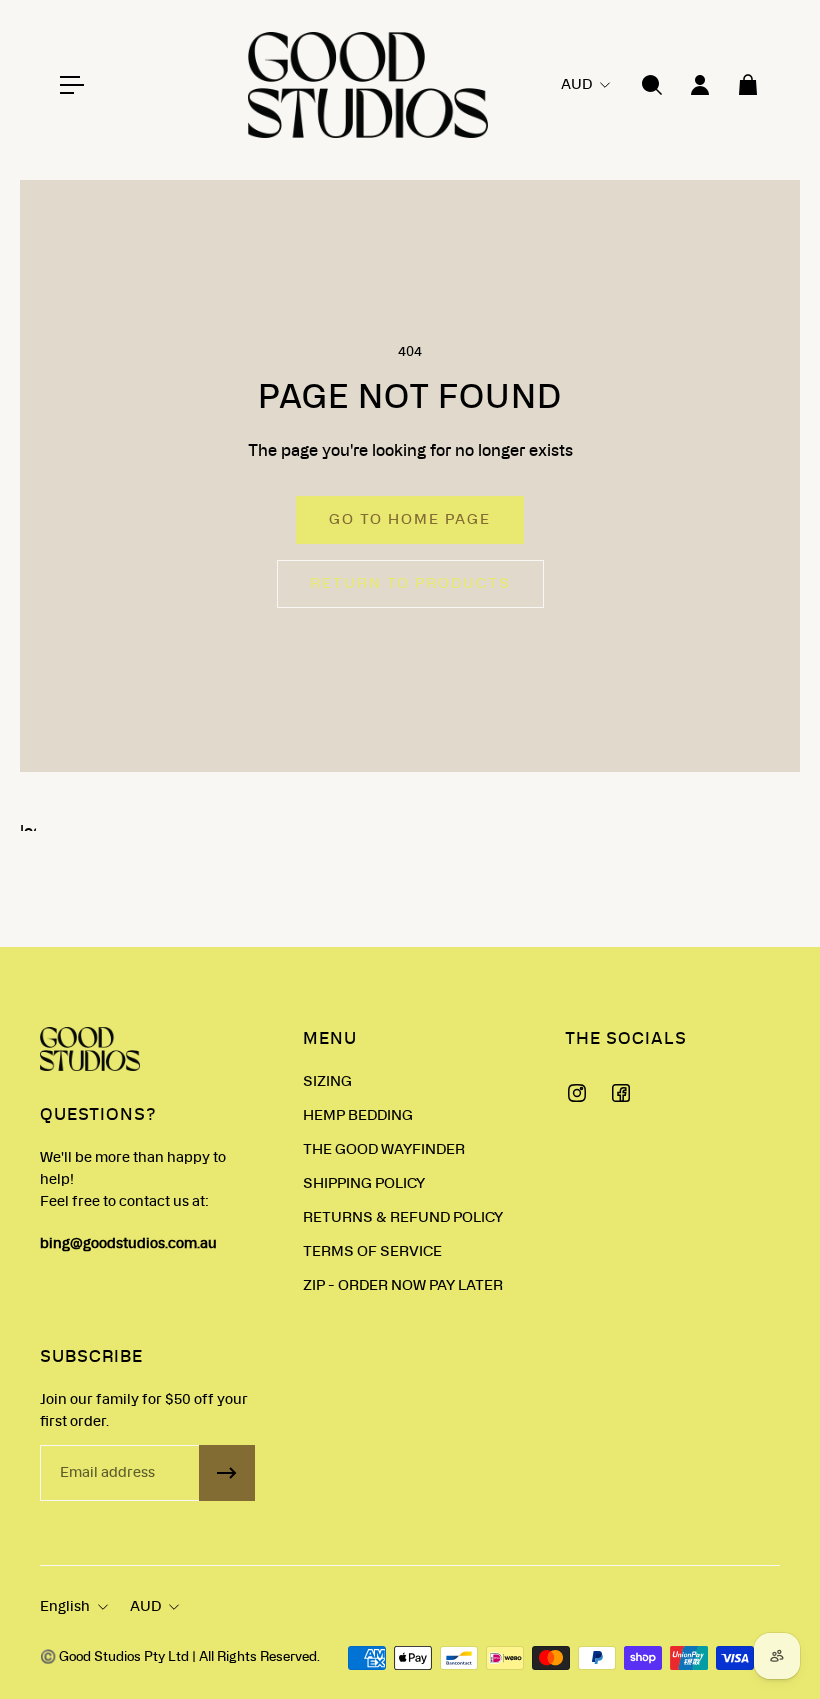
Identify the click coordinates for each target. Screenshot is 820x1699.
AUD (145, 1607)
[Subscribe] (227, 1473)
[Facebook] (621, 1093)
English (65, 1607)
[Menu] (72, 85)
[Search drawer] (652, 85)
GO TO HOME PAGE (410, 520)
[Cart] (748, 85)
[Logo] (368, 85)
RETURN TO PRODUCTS (410, 584)
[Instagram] (577, 1093)
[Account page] (700, 85)
